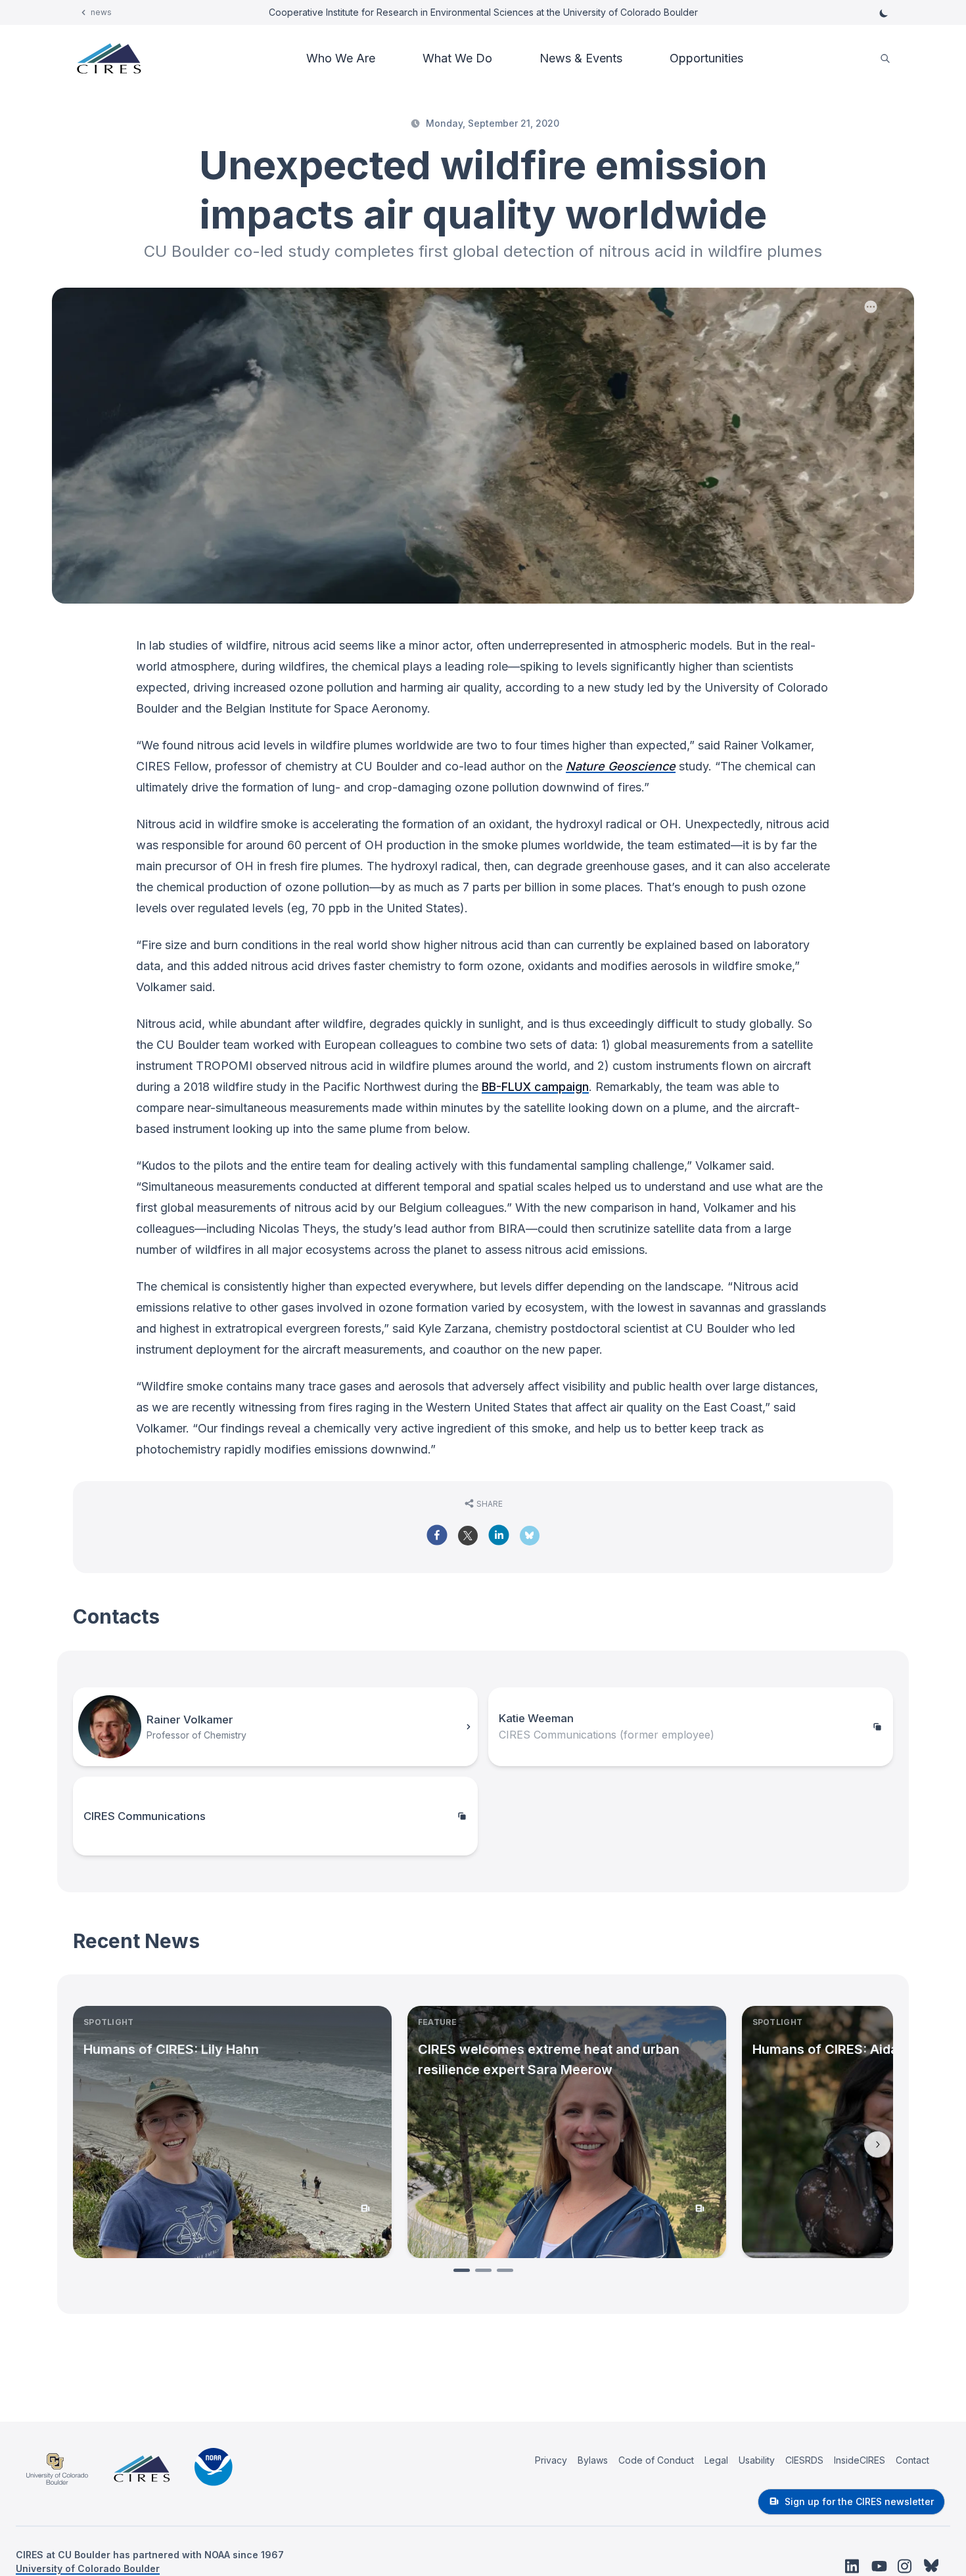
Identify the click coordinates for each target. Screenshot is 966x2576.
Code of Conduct (656, 2460)
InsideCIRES (860, 2460)
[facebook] (437, 1535)
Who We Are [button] (341, 58)
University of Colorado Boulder (88, 2568)
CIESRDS (804, 2460)
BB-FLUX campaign (535, 1087)
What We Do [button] (457, 58)
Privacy (551, 2460)
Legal (716, 2460)
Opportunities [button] (706, 58)
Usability (757, 2460)
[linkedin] (499, 1535)
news (101, 12)
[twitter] (468, 1540)
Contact (912, 2460)
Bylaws (593, 2460)
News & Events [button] (581, 58)
